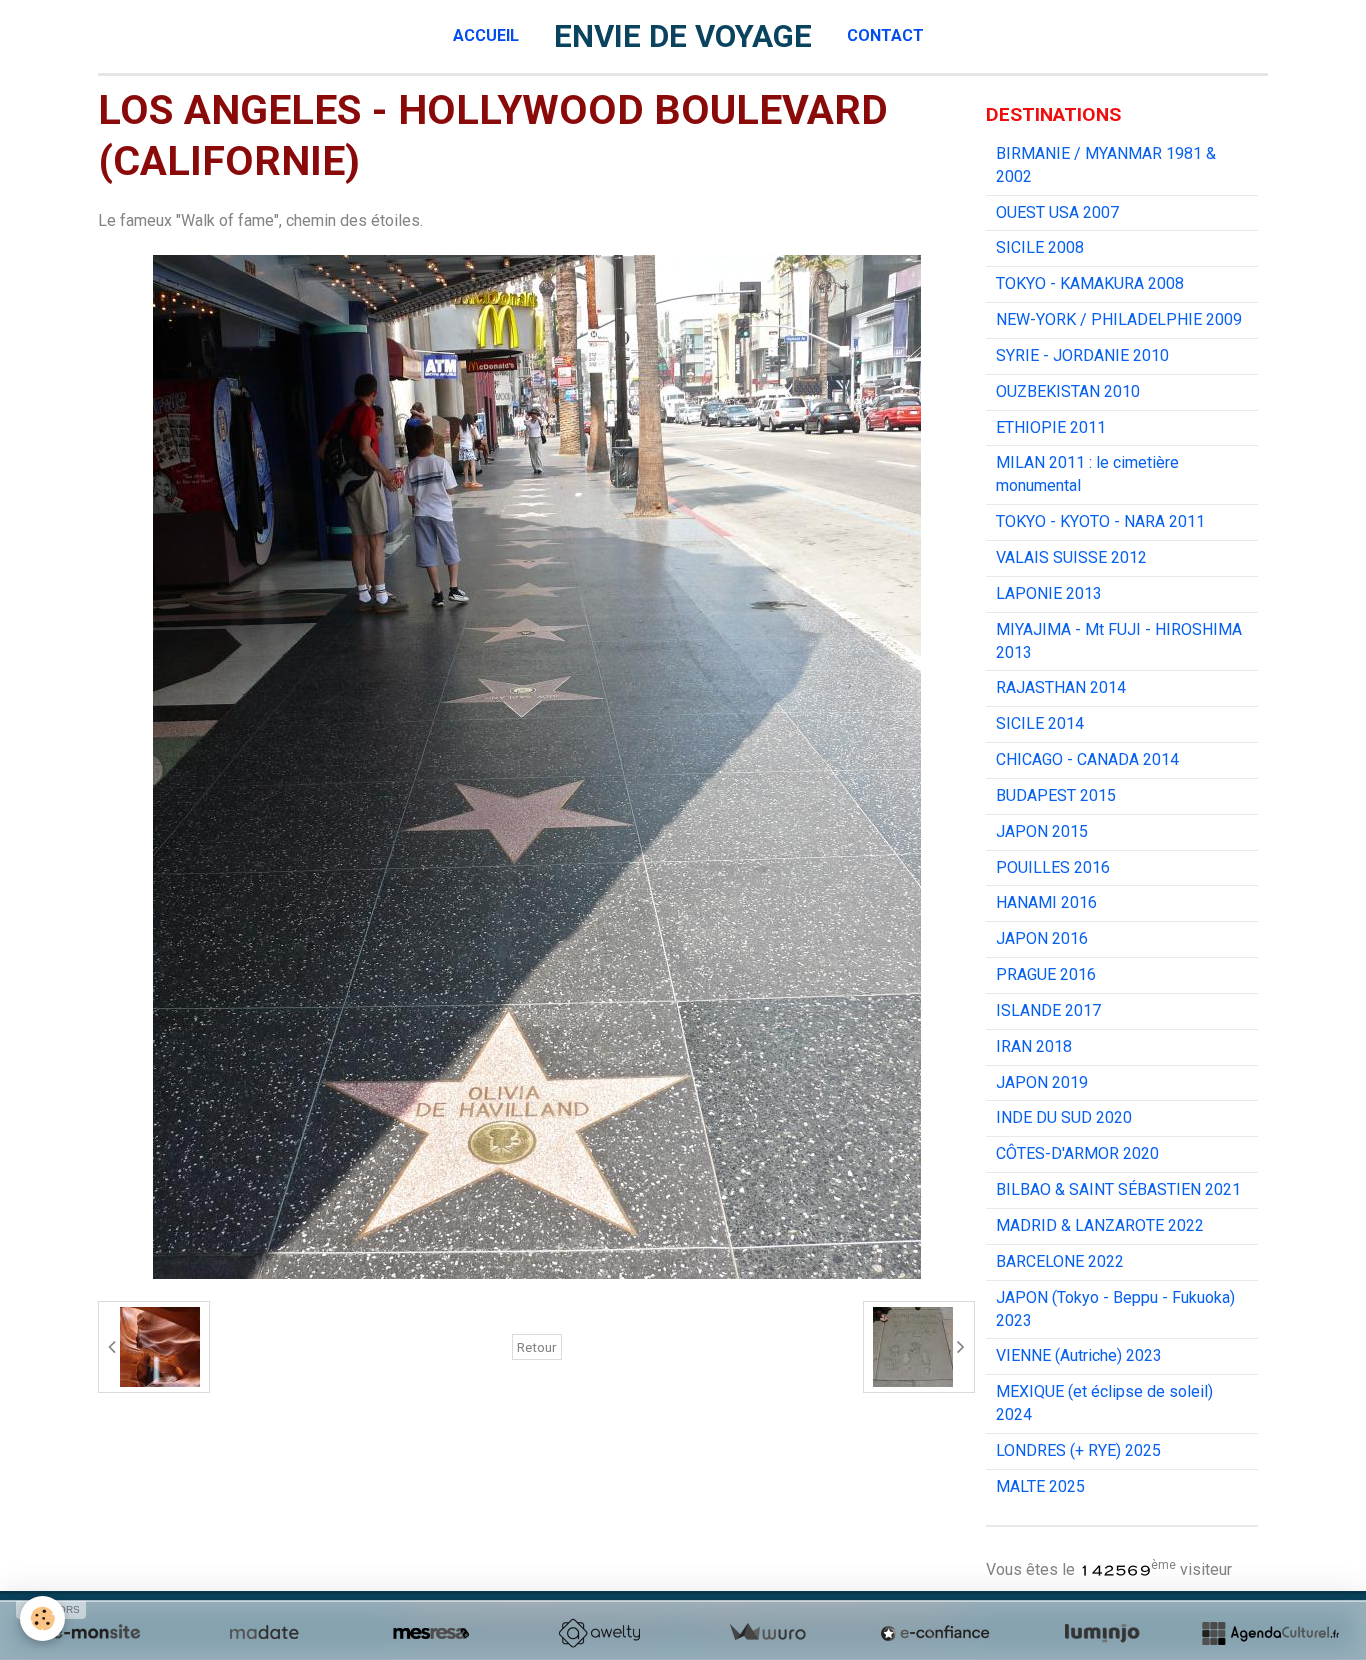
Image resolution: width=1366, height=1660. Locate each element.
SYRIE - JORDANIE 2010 (1082, 355)
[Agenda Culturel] (1270, 1633)
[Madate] (264, 1633)
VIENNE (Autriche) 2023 (1079, 1355)
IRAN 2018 (1034, 1046)
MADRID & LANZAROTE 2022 (1100, 1225)
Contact (885, 35)
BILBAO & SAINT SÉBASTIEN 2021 (1118, 1189)
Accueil (486, 35)
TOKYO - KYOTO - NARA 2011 (1100, 521)
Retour (537, 1347)
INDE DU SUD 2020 (1064, 1117)
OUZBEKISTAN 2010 (1068, 391)
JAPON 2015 (1042, 831)
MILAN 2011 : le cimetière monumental (1087, 474)
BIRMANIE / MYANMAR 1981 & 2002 (1106, 165)
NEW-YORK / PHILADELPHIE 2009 (1119, 319)
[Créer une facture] (767, 1633)
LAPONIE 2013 (1049, 593)
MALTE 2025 (1040, 1486)
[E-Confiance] (935, 1633)
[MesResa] (431, 1633)
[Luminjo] (1102, 1633)
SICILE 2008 (1040, 247)
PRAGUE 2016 (1046, 974)
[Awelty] (599, 1633)
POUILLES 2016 (1053, 867)
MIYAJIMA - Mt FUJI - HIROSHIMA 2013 (1119, 641)
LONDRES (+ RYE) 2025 (1078, 1450)
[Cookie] (42, 1618)
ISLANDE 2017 (1048, 1010)
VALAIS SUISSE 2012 (1071, 557)
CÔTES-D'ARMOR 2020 (1077, 1153)
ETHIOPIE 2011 (1051, 427)
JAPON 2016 (1042, 938)
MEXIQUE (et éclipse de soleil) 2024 (1104, 1403)
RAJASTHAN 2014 (1061, 687)
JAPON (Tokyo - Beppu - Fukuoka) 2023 (1115, 1309)
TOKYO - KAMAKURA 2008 (1090, 283)
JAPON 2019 (1042, 1082)
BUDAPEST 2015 (1056, 795)
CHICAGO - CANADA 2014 (1087, 759)
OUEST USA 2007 (1057, 212)
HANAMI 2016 (1046, 902)
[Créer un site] (96, 1633)
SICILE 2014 (1040, 723)
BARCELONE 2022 (1060, 1261)
